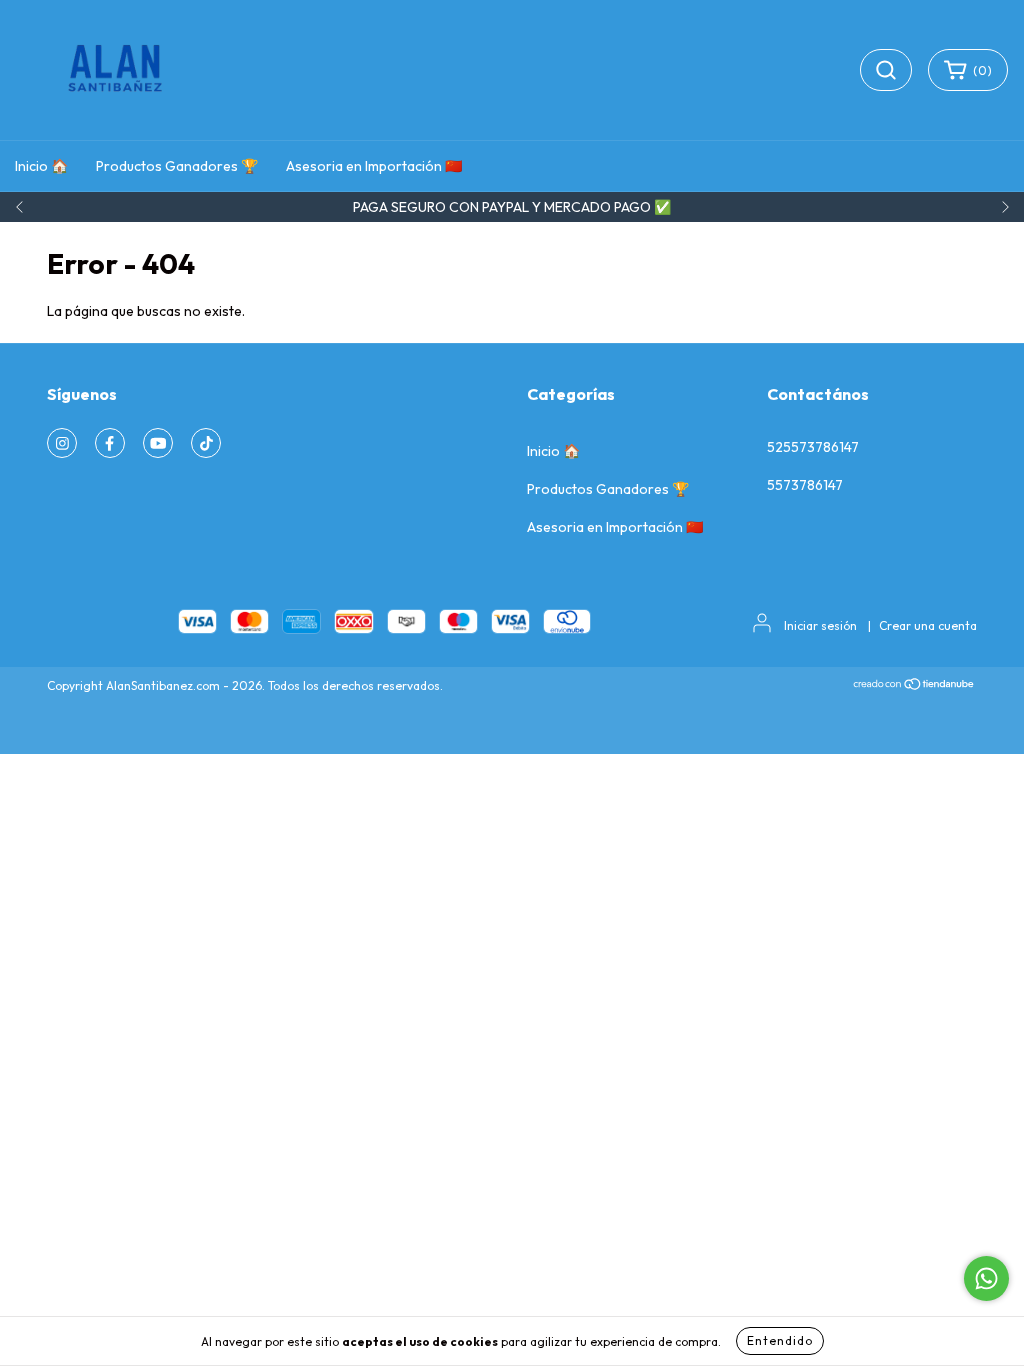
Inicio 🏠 (41, 166)
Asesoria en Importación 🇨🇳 (374, 166)
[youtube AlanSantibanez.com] (158, 443)
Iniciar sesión (820, 625)
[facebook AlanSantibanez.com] (110, 443)
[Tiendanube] (914, 686)
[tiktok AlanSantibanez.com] (206, 443)
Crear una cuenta (928, 625)
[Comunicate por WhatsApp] (986, 1278)
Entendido (780, 1340)
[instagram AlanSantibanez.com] (62, 443)
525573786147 (813, 447)
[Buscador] (886, 70)
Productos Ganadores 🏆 (177, 166)
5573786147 (805, 485)
